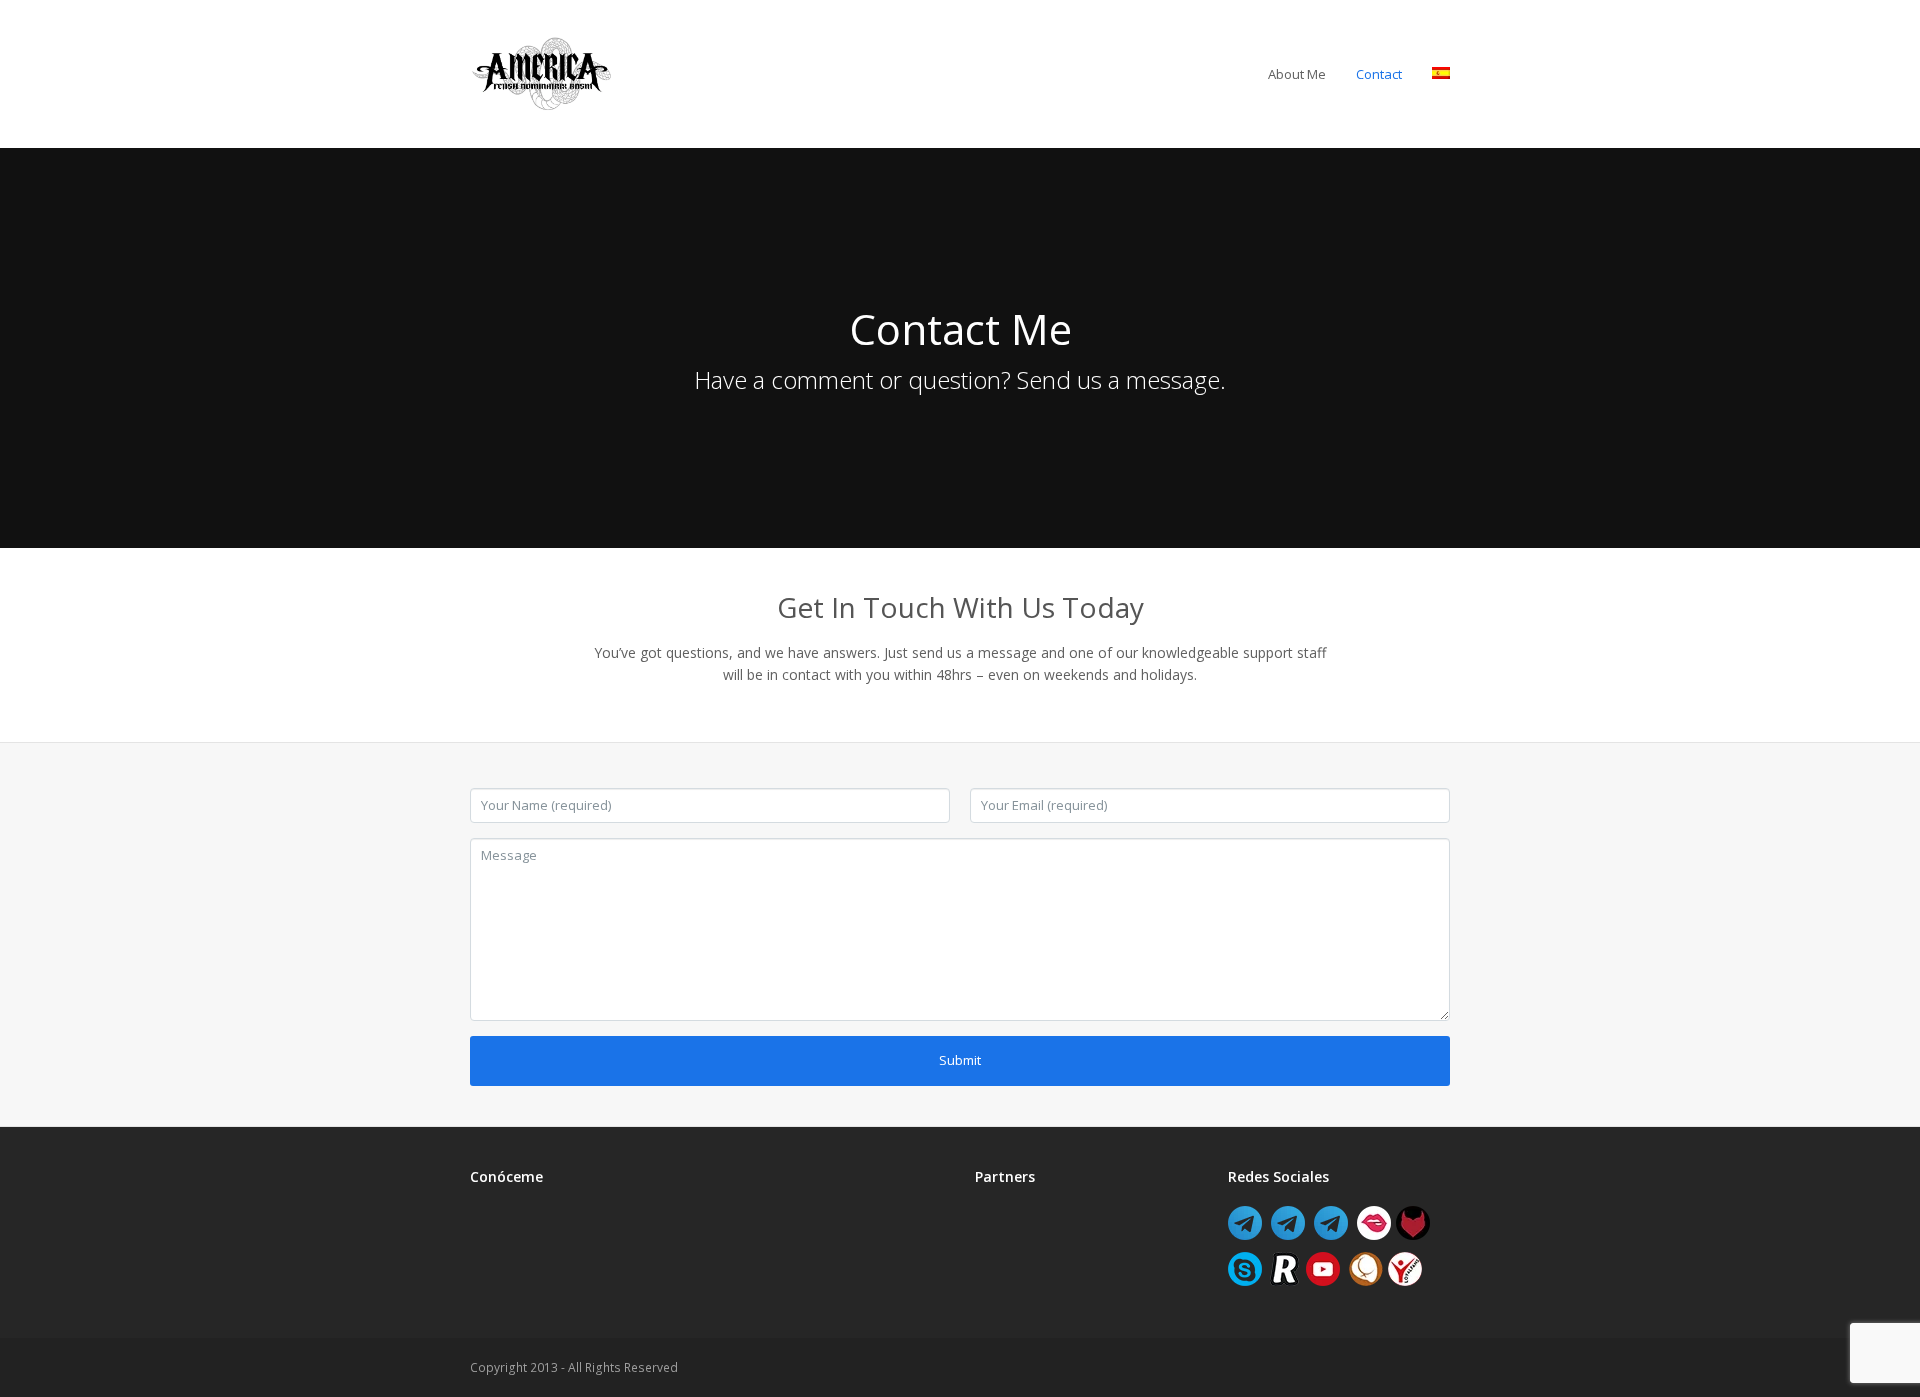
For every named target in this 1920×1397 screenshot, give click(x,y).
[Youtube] (1323, 1280)
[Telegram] (1245, 1234)
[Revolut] (1284, 1280)
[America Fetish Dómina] (1288, 1234)
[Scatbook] (1366, 1280)
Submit (960, 1060)
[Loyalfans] (1405, 1280)
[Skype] (1245, 1280)
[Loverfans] (1374, 1234)
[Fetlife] (1413, 1234)
